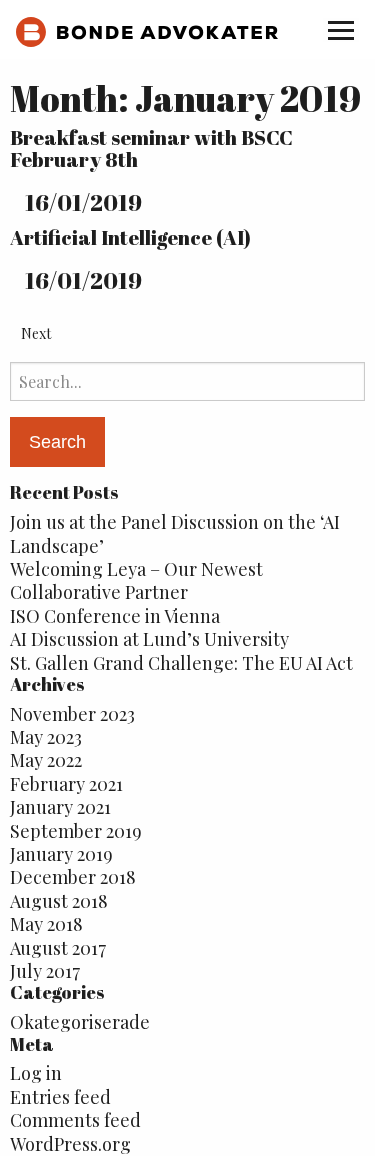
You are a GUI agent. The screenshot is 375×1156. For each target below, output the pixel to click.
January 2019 (61, 854)
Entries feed (60, 1097)
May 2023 (46, 737)
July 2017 (45, 971)
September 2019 (76, 831)
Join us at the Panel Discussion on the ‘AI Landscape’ (175, 533)
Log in (36, 1073)
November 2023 (72, 714)
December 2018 (73, 877)
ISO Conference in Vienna (115, 616)
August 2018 (59, 901)
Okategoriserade (80, 1022)
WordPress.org (70, 1144)
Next (36, 333)
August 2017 (58, 948)
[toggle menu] (341, 30)
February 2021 (66, 784)
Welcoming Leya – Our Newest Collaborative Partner (136, 580)
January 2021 (60, 807)
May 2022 (46, 760)
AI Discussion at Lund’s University (149, 639)
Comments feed (75, 1120)
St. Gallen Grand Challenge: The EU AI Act (181, 663)
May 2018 (46, 924)
